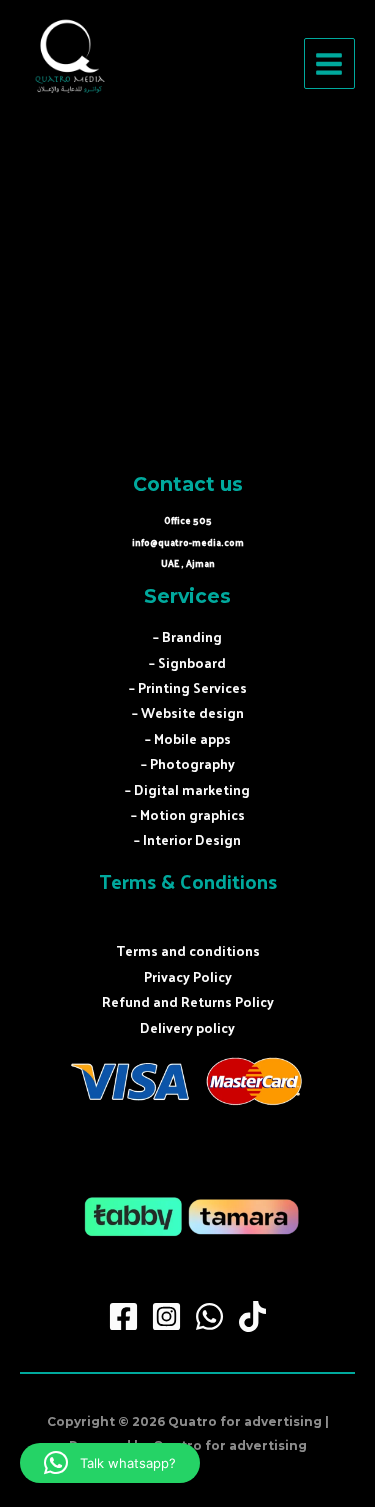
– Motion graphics (188, 814)
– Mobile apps (188, 738)
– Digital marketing (187, 789)
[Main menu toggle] (329, 63)
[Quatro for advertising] (70, 64)
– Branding (187, 636)
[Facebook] (123, 1316)
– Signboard (187, 662)
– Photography (188, 763)
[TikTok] (252, 1316)
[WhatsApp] (209, 1316)
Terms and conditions (188, 950)
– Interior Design (187, 839)
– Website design (188, 712)
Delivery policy (187, 1027)
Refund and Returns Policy (188, 1001)
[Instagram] (166, 1316)
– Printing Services (188, 687)
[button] (110, 1463)
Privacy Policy (188, 976)
